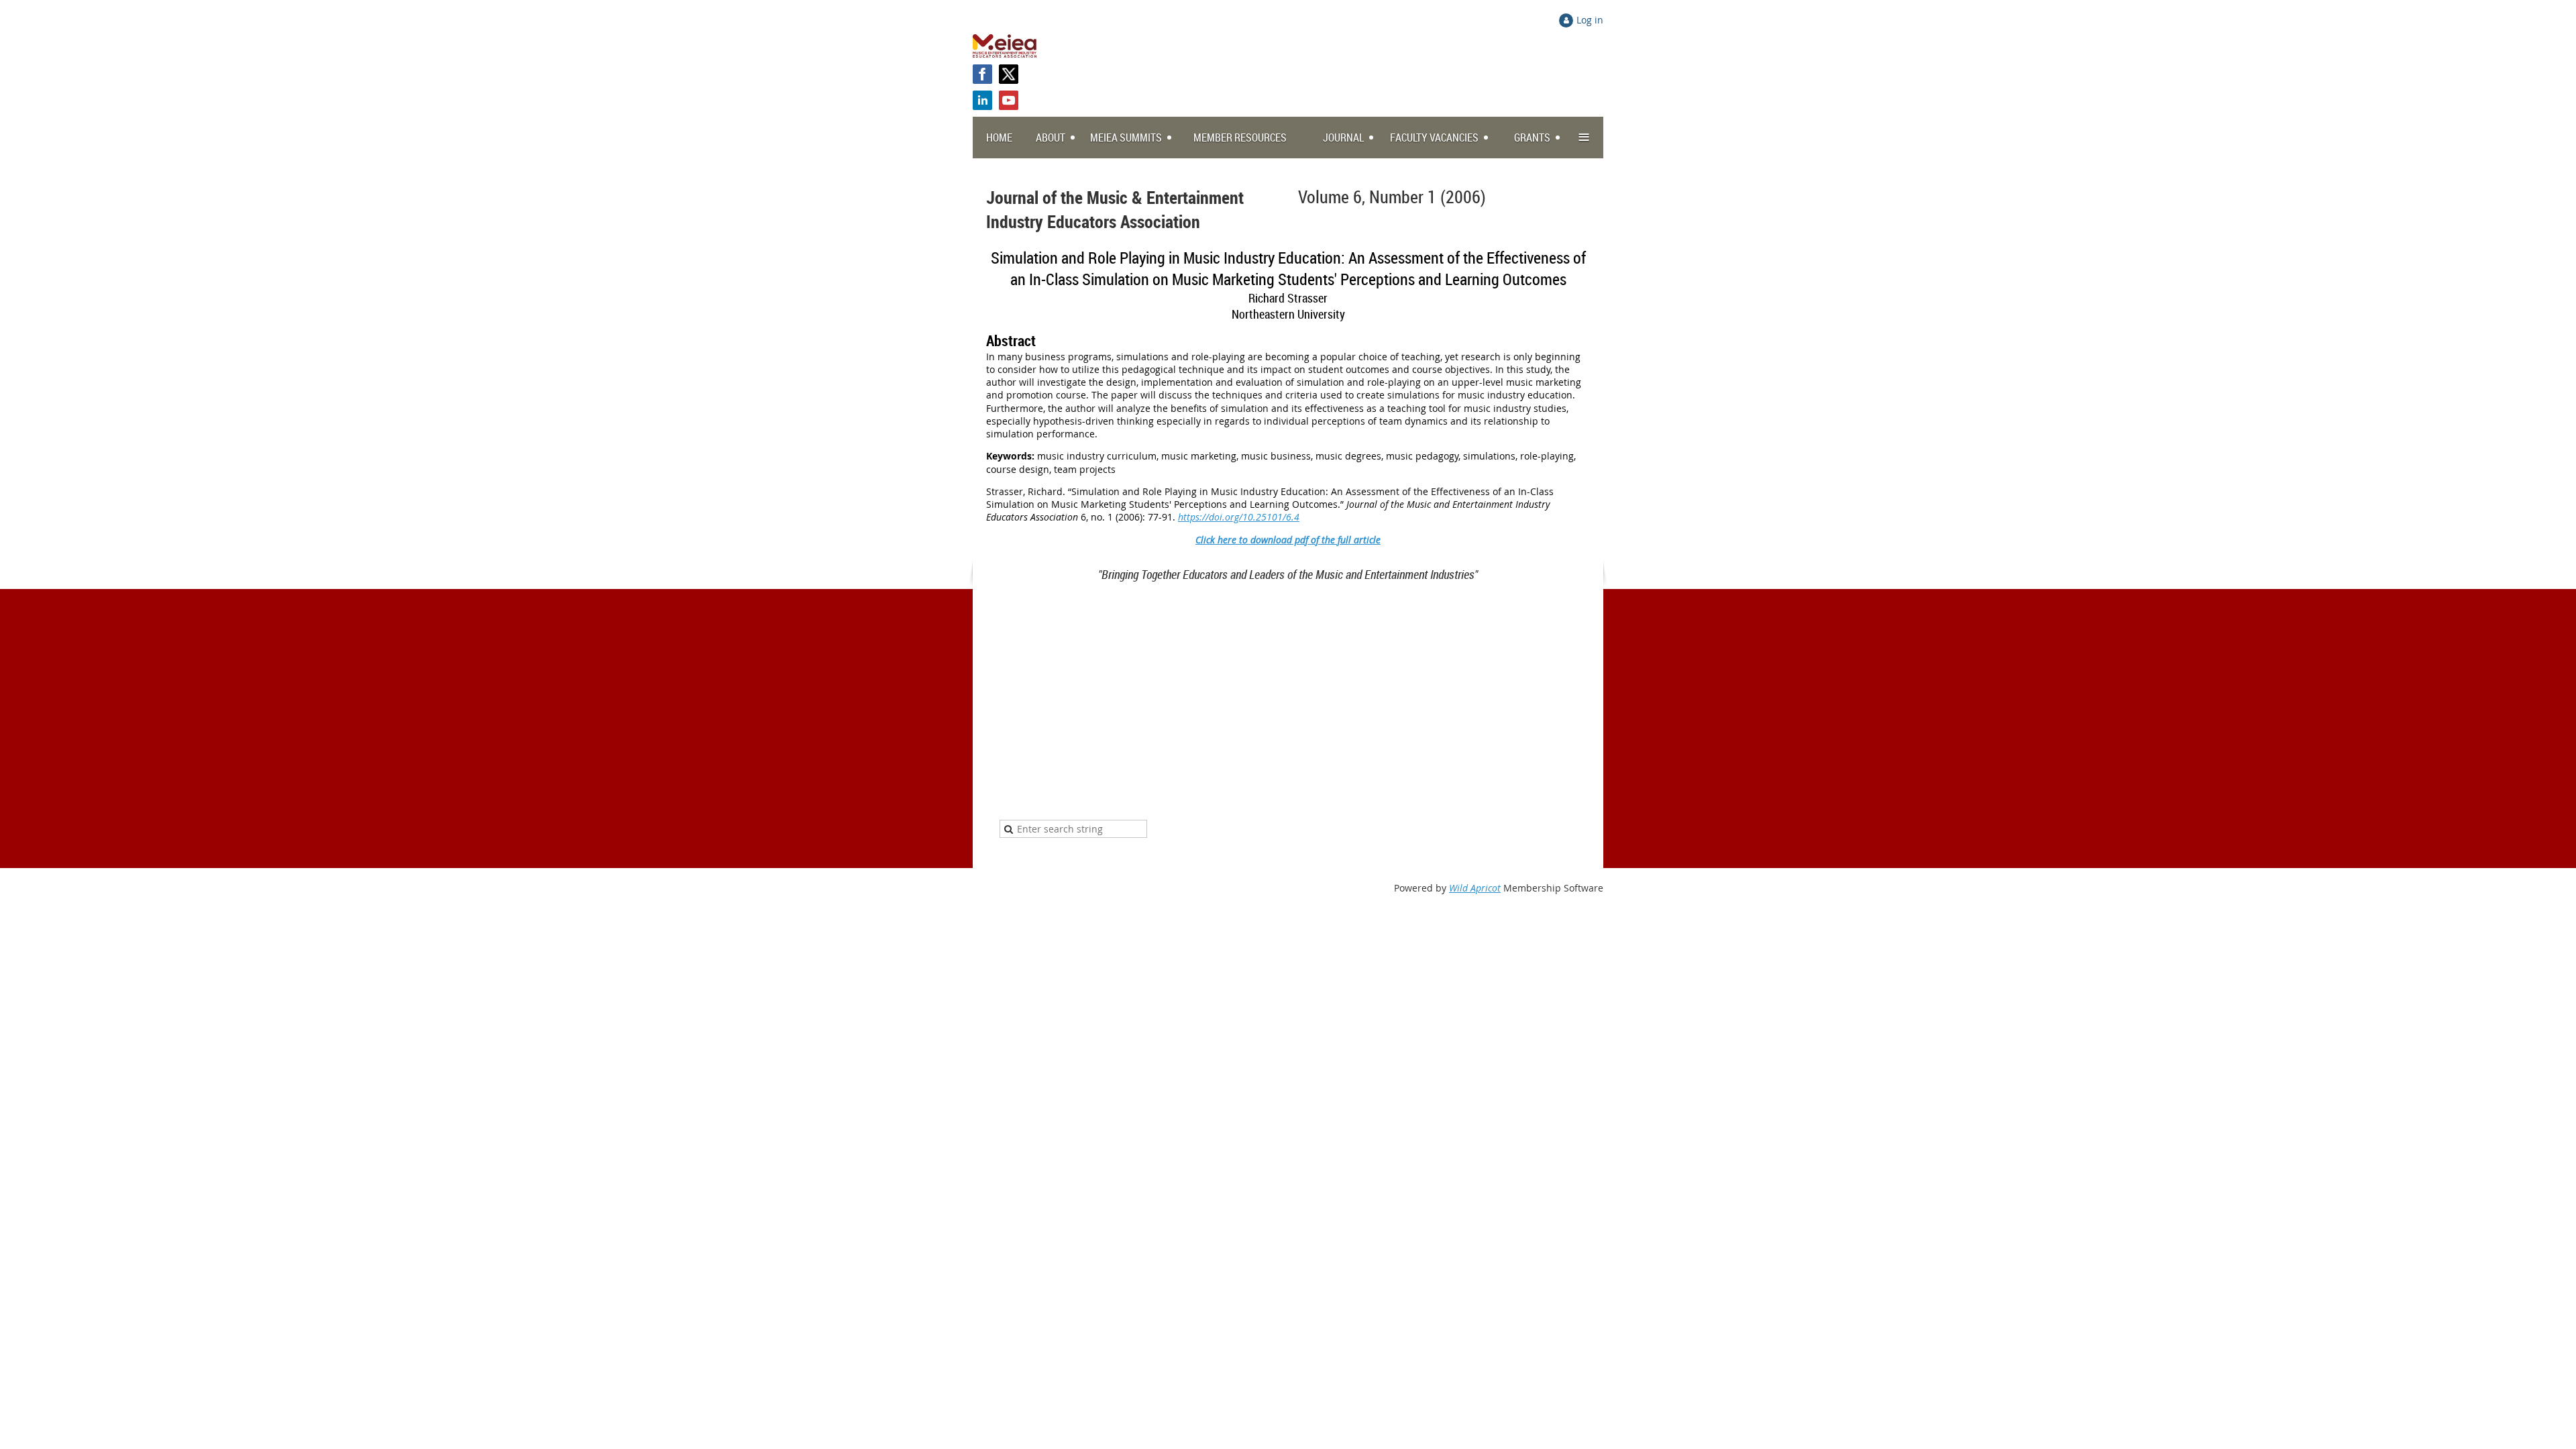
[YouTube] (1009, 100)
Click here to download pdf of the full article (1288, 540)
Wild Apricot (1475, 888)
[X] (1009, 74)
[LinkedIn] (982, 100)
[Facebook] (982, 74)
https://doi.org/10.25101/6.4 (1239, 517)
